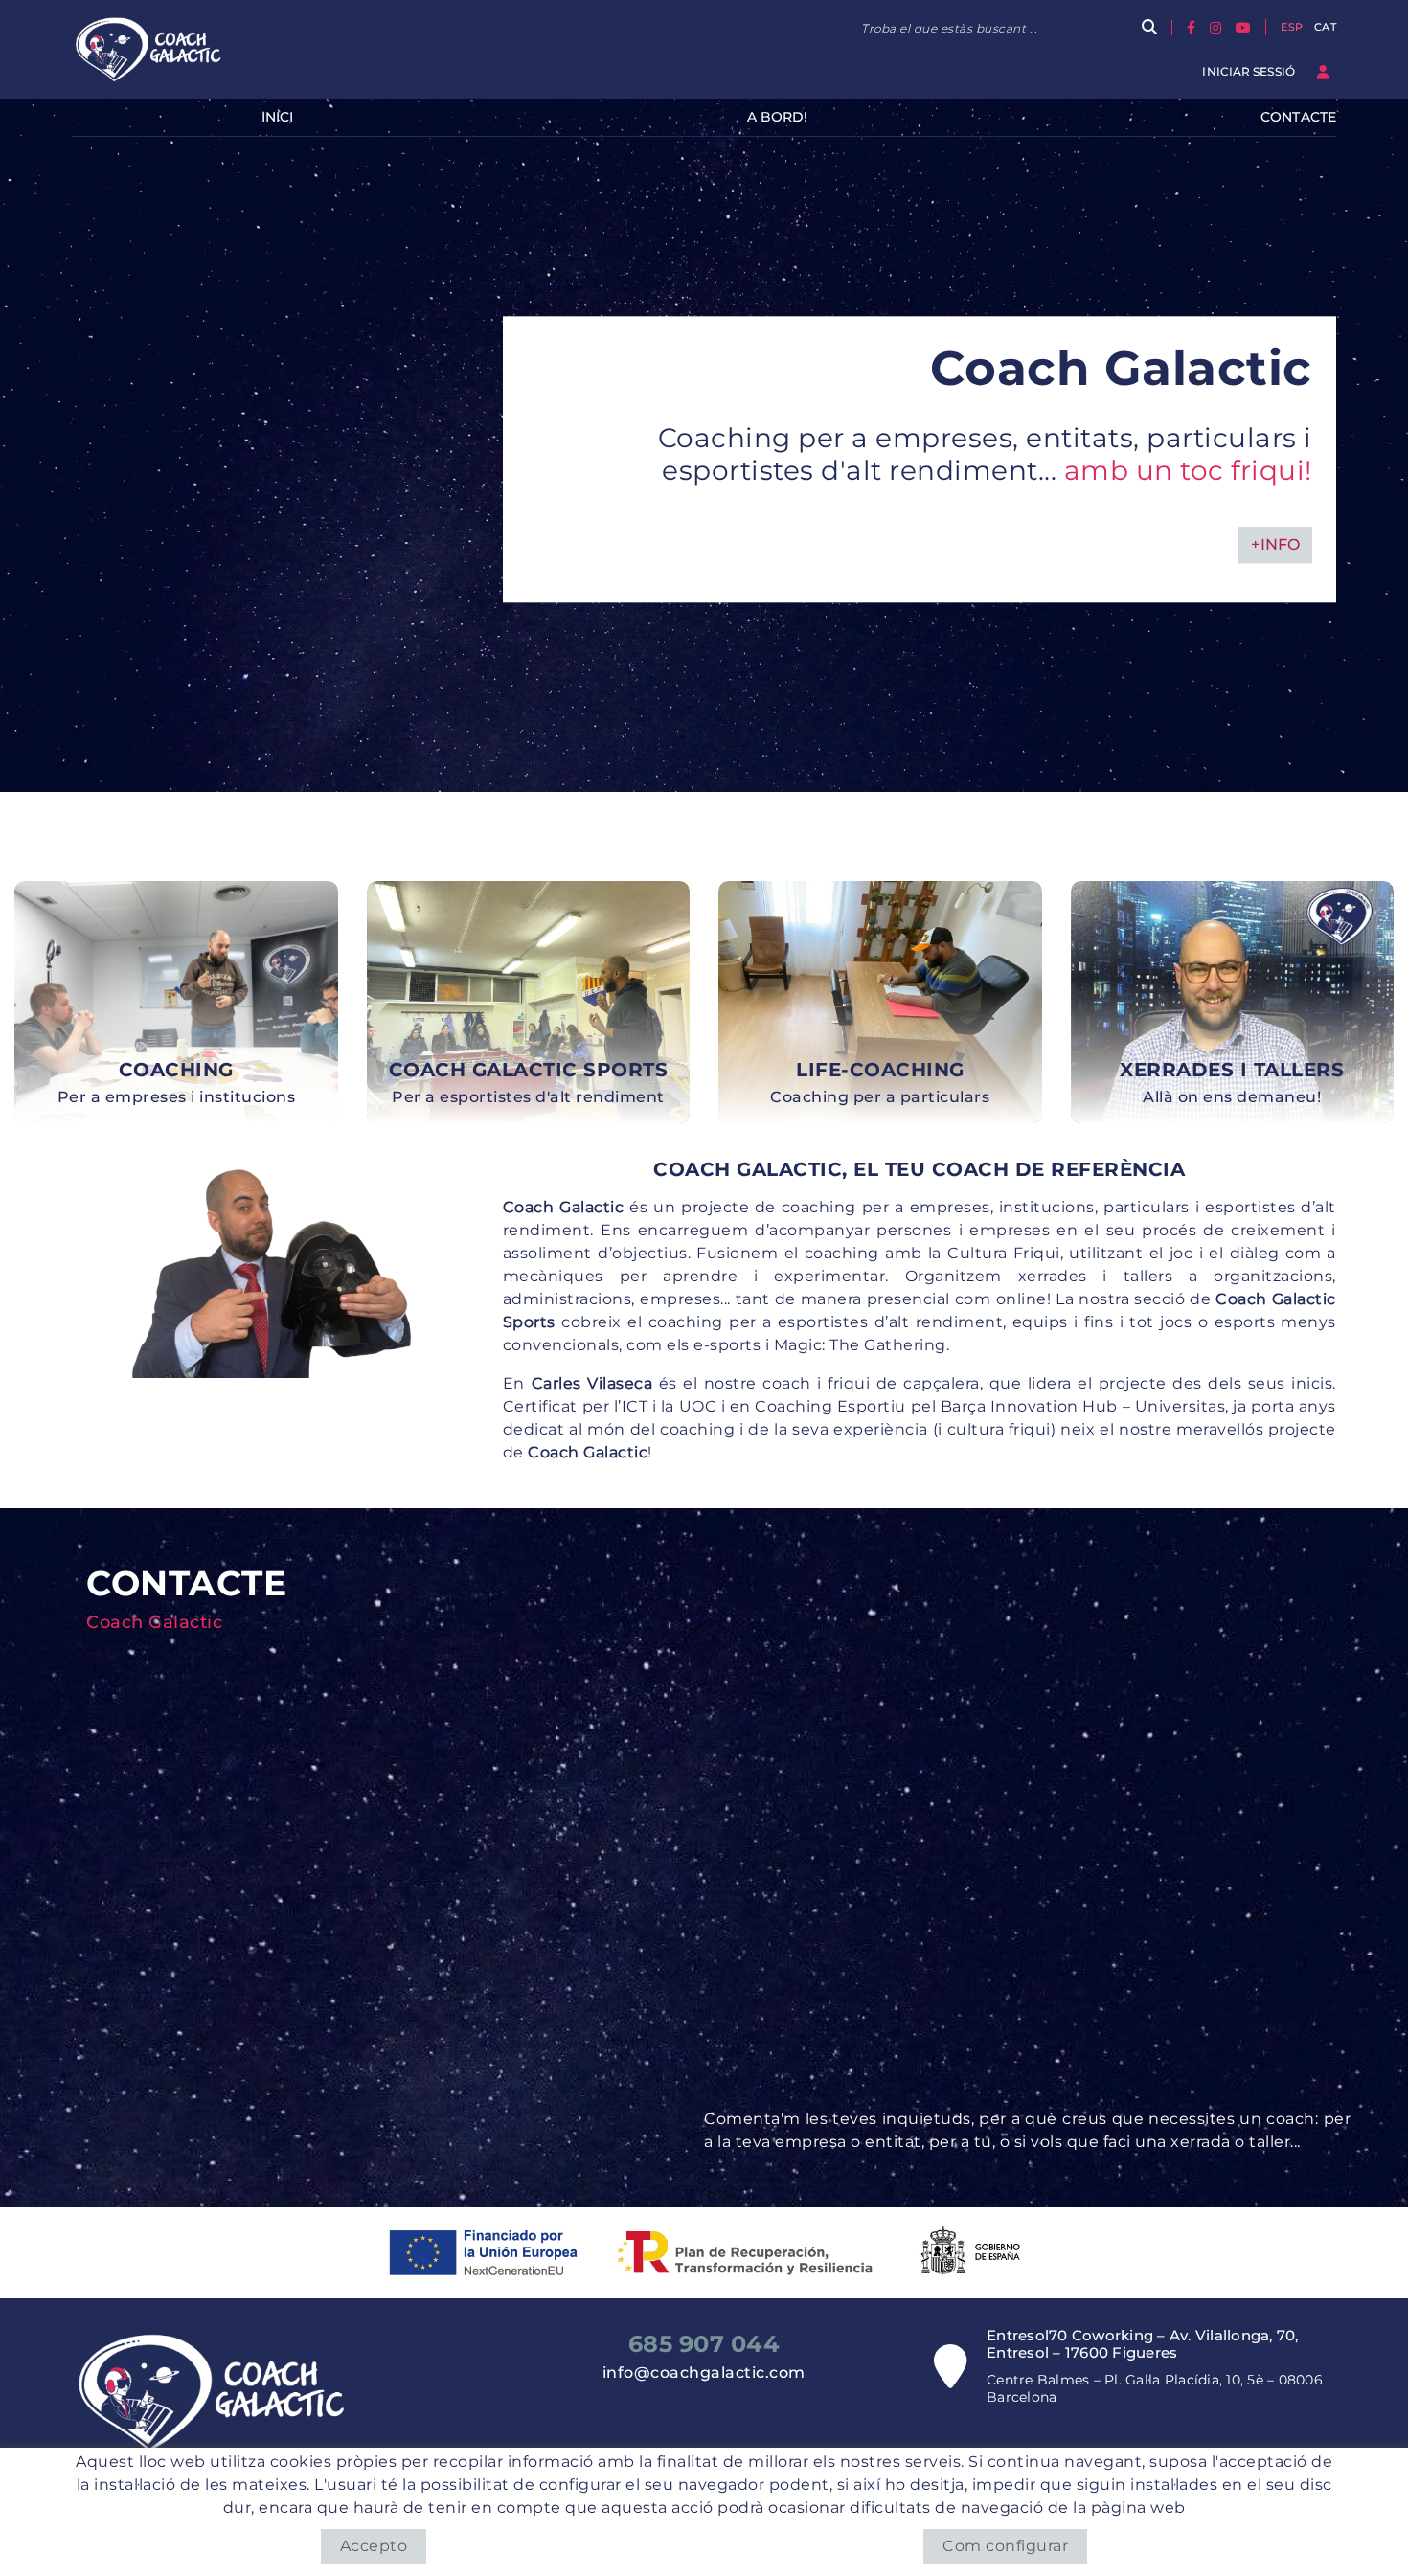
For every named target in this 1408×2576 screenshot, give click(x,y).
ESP (1292, 27)
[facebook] (1193, 27)
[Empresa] (150, 49)
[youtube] (1246, 27)
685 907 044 (704, 2344)
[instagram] (1218, 27)
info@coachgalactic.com (704, 2373)
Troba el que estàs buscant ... (949, 28)
